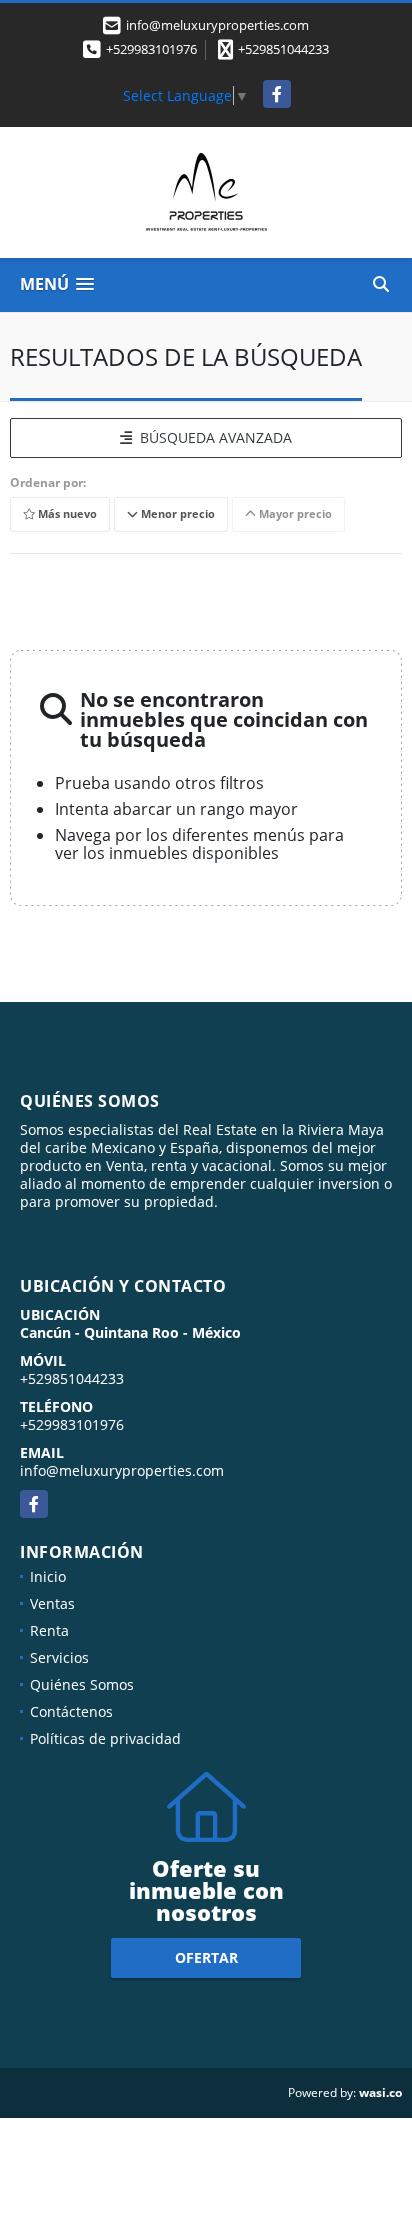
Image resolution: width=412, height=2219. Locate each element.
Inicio (48, 1576)
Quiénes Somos (82, 1684)
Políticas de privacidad (105, 1738)
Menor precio (176, 513)
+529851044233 (283, 49)
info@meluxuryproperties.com (122, 1470)
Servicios (59, 1657)
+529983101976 (151, 49)
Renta (49, 1630)
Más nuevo (66, 513)
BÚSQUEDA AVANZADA (212, 437)
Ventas (52, 1603)
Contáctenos (71, 1711)
